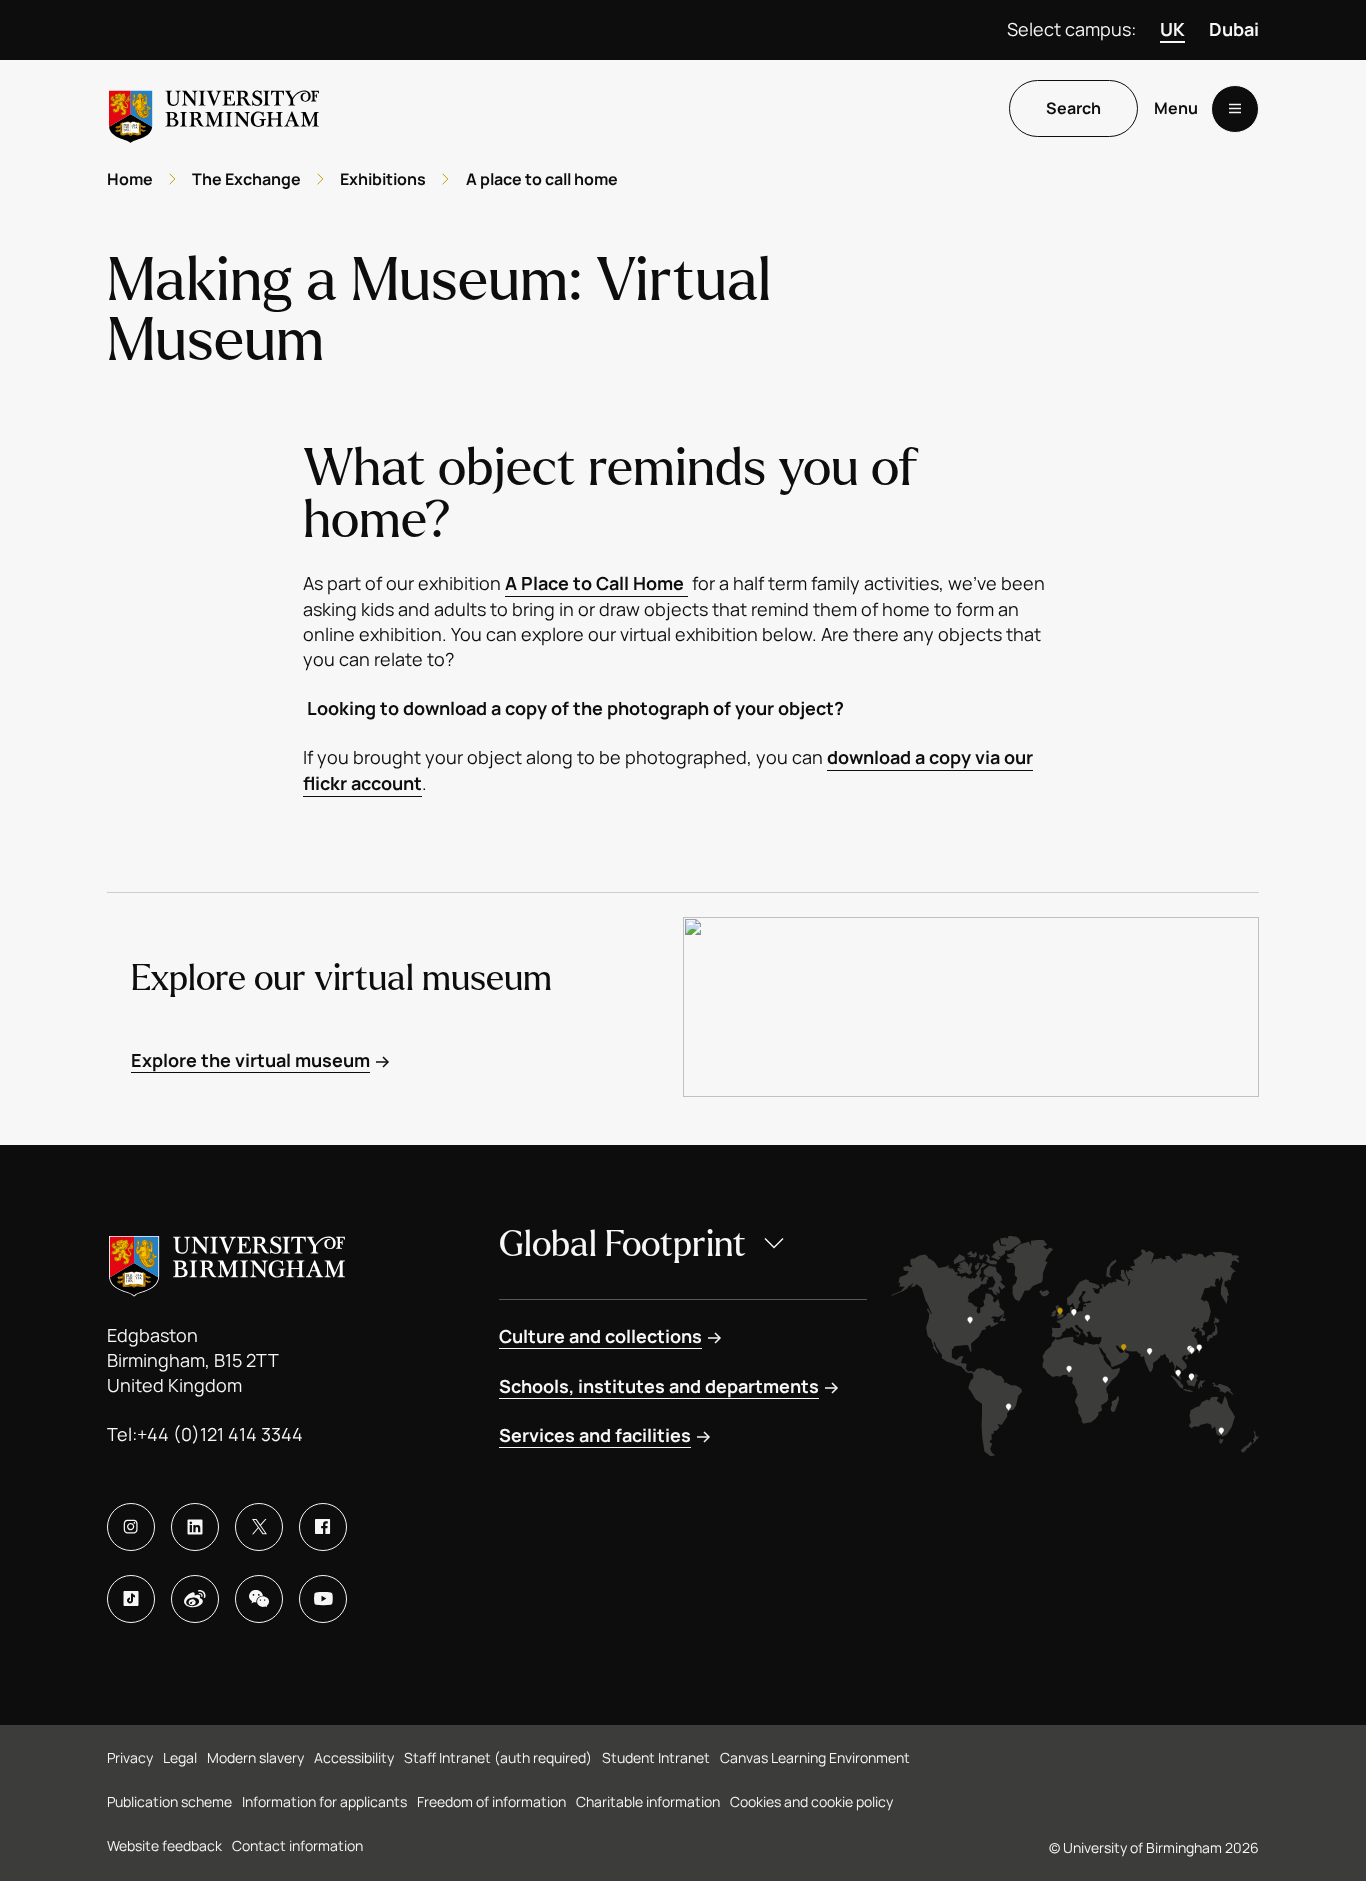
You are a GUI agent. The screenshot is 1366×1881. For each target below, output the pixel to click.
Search (1073, 109)
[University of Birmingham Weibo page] (195, 1599)
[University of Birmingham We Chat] (259, 1599)
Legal (180, 1757)
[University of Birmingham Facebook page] (323, 1527)
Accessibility (354, 1757)
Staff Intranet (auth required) (498, 1757)
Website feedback (164, 1845)
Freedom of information (491, 1801)
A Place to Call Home (596, 583)
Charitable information (648, 1801)
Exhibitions (383, 179)
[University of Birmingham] (214, 108)
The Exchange (246, 179)
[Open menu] (1235, 109)
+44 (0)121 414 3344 (220, 1434)
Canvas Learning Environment (815, 1757)
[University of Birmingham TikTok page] (131, 1599)
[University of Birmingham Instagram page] (131, 1527)
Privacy (130, 1757)
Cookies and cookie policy (811, 1801)
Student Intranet (656, 1757)
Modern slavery (255, 1757)
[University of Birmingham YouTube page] (323, 1599)
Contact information (297, 1845)
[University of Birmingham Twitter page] (259, 1527)
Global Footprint (622, 1244)
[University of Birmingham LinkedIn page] (195, 1527)
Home (130, 179)
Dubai (1234, 29)
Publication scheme (169, 1801)
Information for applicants (324, 1801)
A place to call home (542, 179)
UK (1172, 29)
